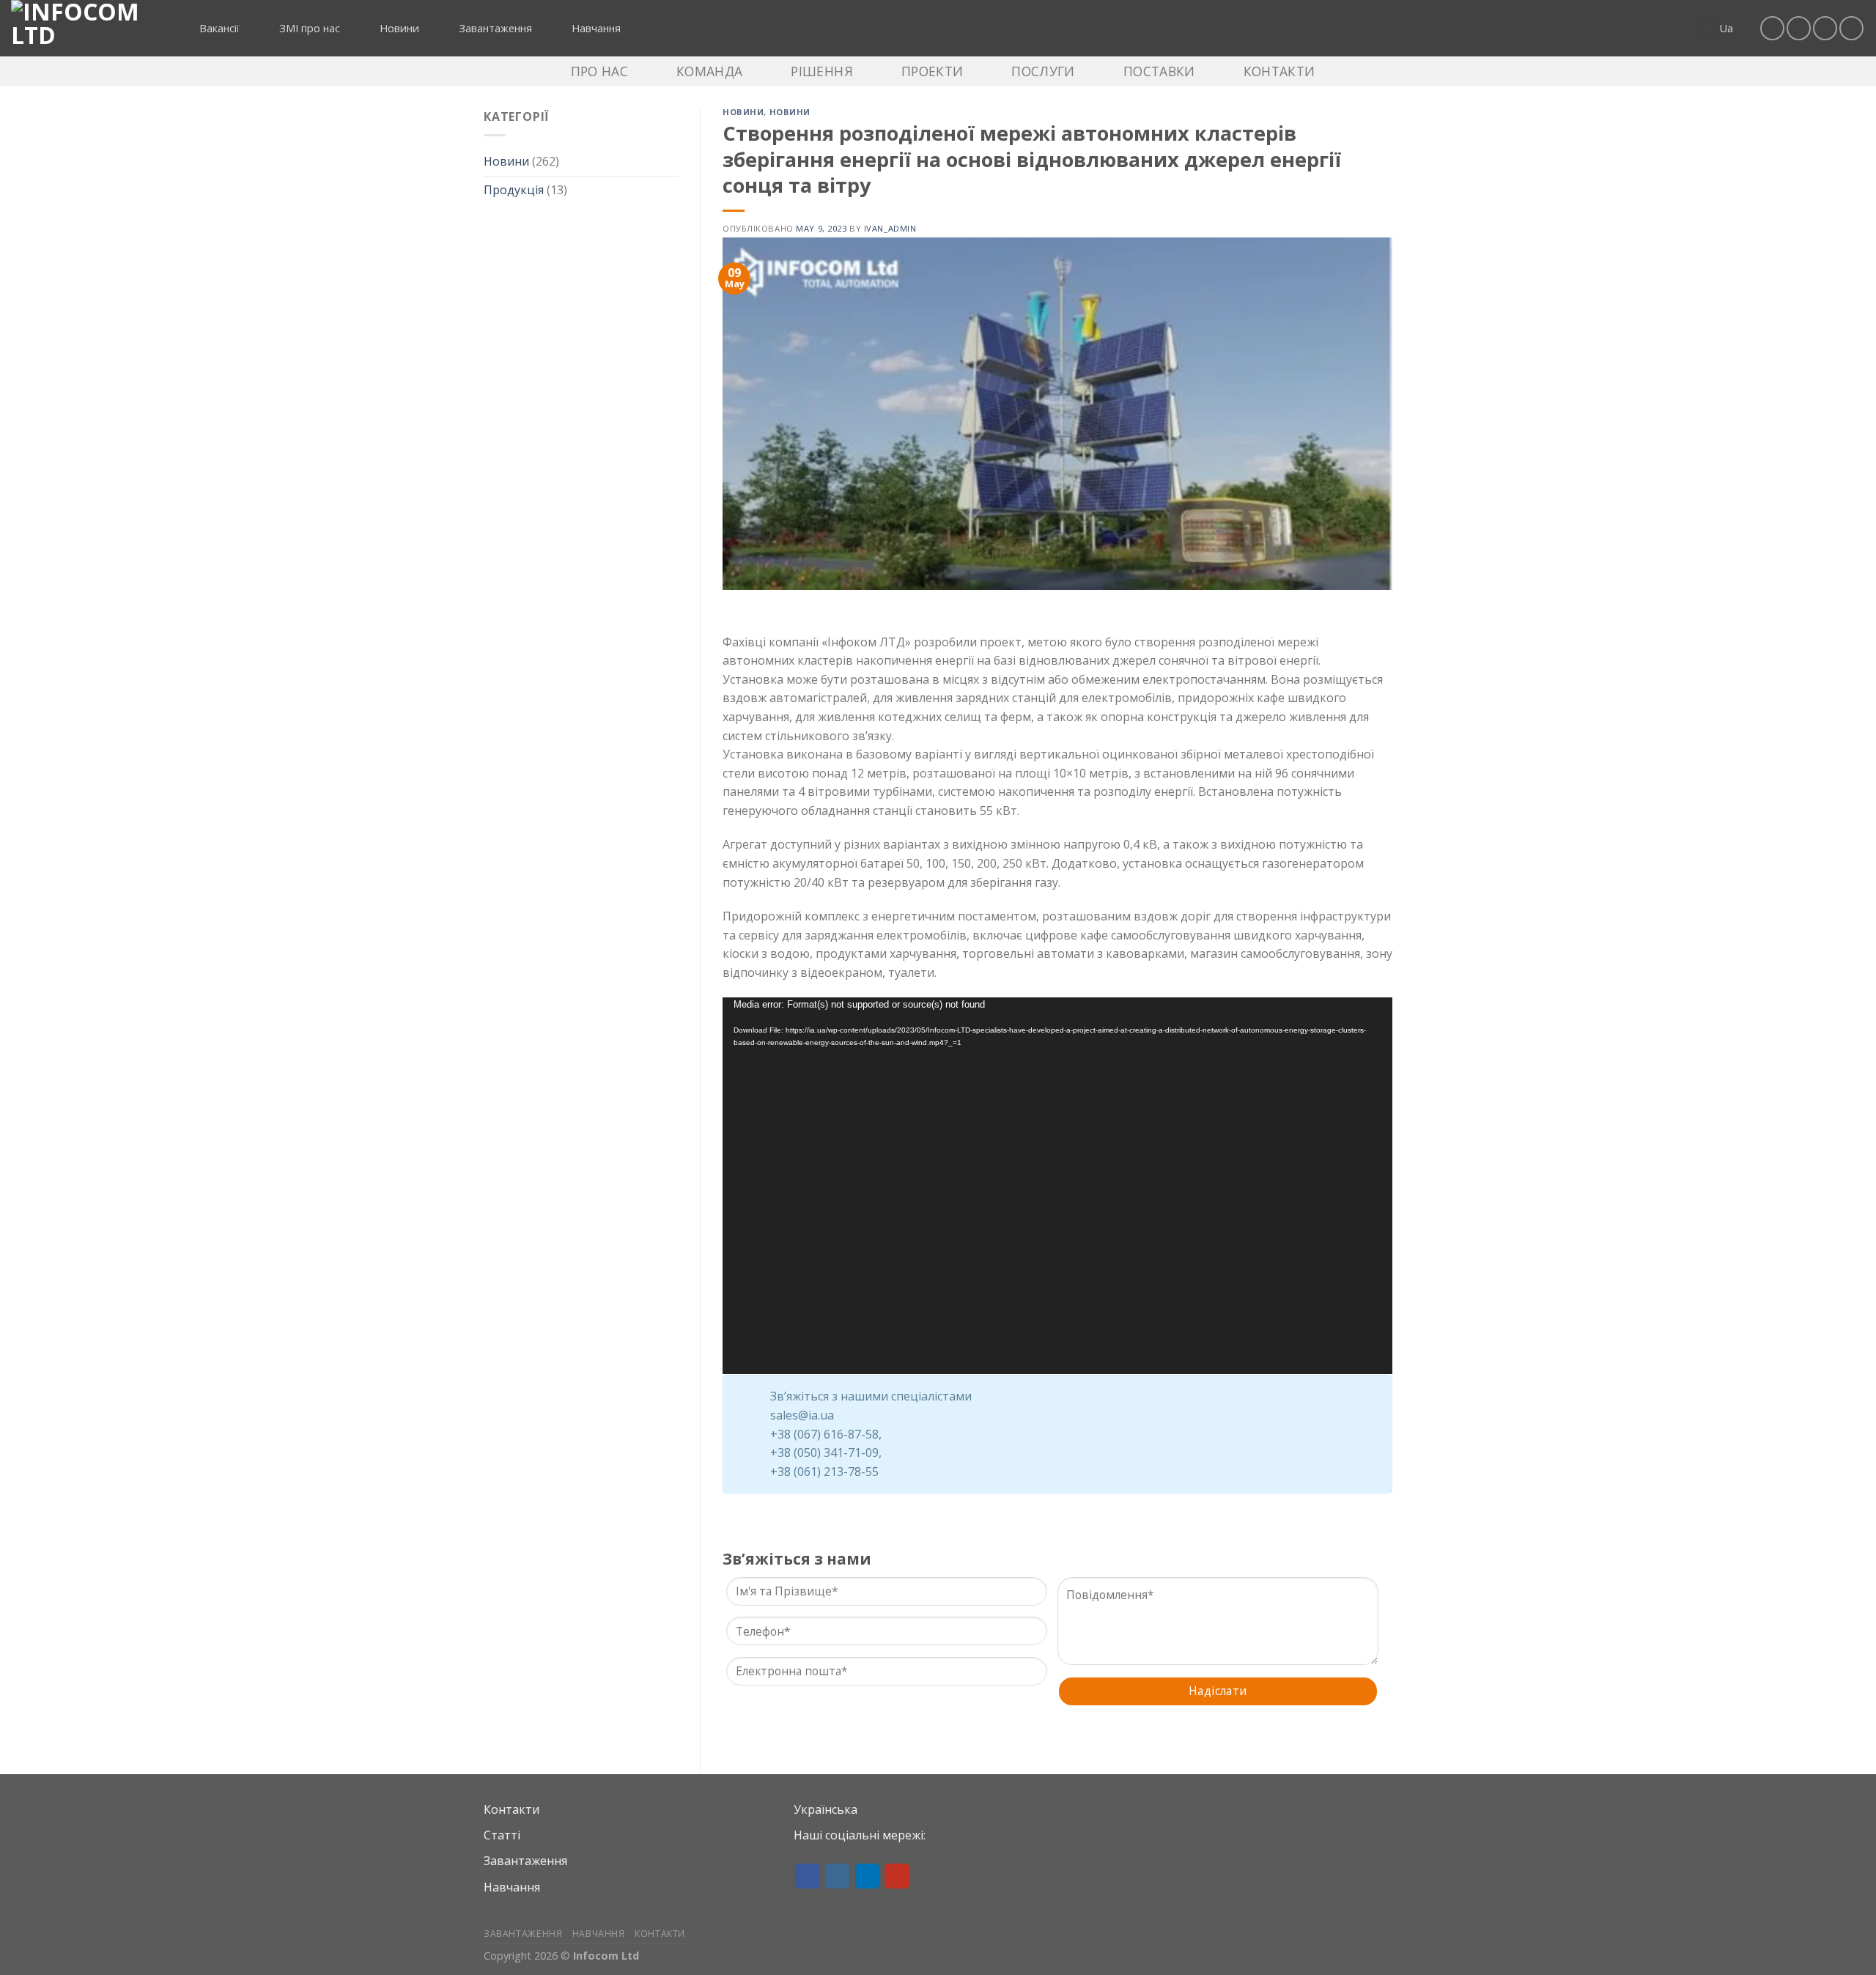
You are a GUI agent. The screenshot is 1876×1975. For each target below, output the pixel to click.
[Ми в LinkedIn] (1825, 28)
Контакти (512, 1809)
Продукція (514, 190)
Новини (506, 161)
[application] (1057, 1186)
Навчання (512, 1887)
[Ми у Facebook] (1772, 28)
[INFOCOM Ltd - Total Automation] (84, 28)
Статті (502, 1835)
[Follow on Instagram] (1799, 28)
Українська (826, 1809)
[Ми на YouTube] (1851, 28)
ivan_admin (890, 228)
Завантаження (525, 1861)
